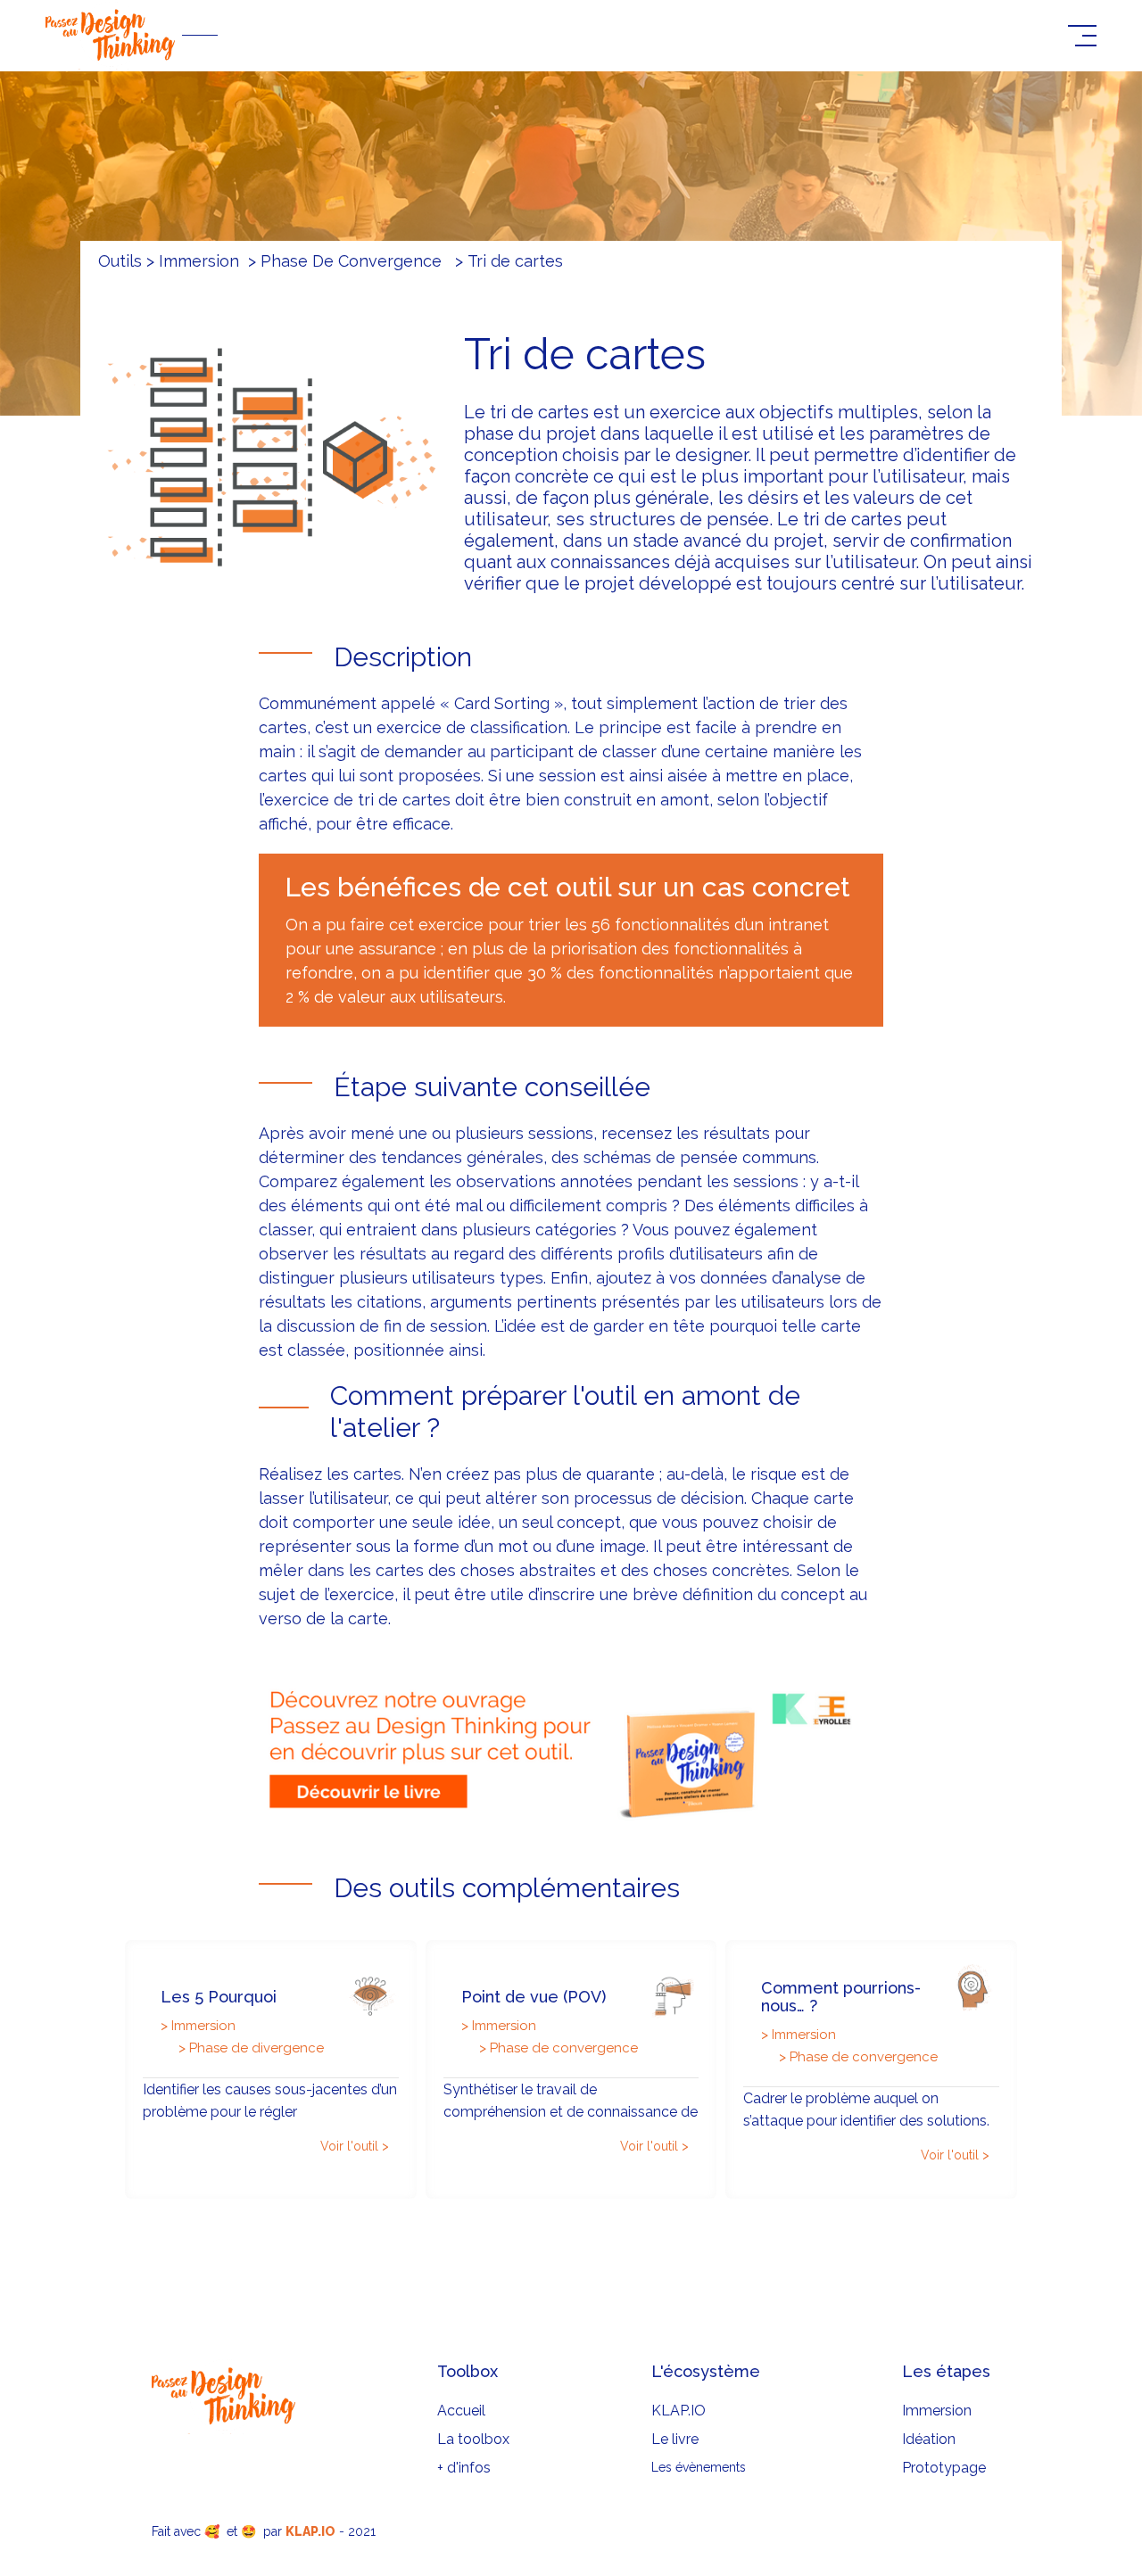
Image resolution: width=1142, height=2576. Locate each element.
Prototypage (944, 2468)
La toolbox (473, 2439)
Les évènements (699, 2467)
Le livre (675, 2439)
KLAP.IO (679, 2411)
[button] (1082, 36)
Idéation (929, 2439)
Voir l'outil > (355, 2146)
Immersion (937, 2411)
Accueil (461, 2411)
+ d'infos (464, 2468)
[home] (549, 35)
